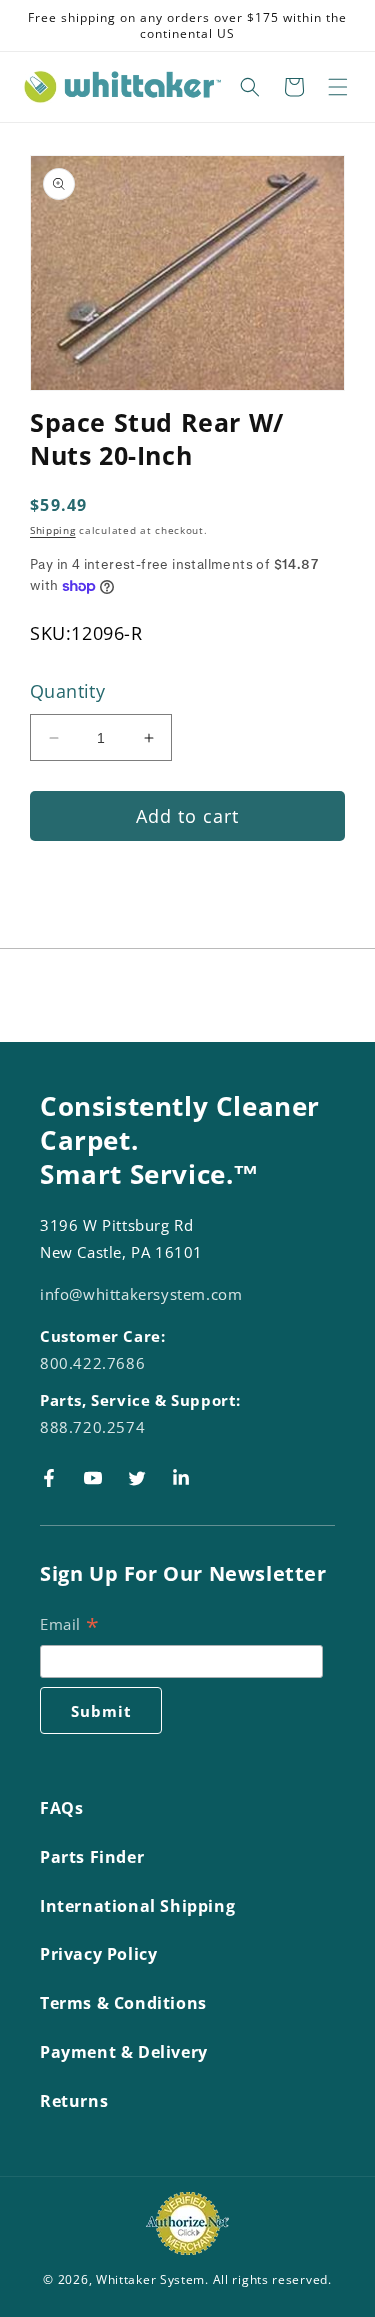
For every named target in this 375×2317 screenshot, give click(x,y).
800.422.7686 (92, 1363)
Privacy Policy (98, 1954)
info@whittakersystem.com (141, 1294)
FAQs (61, 1808)
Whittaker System (150, 2279)
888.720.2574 (92, 1427)
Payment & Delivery (124, 2052)
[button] (250, 87)
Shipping (53, 530)
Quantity (67, 691)
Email (69, 1626)
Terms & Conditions (123, 2003)
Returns (74, 2101)
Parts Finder (92, 1857)
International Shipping (137, 1906)
